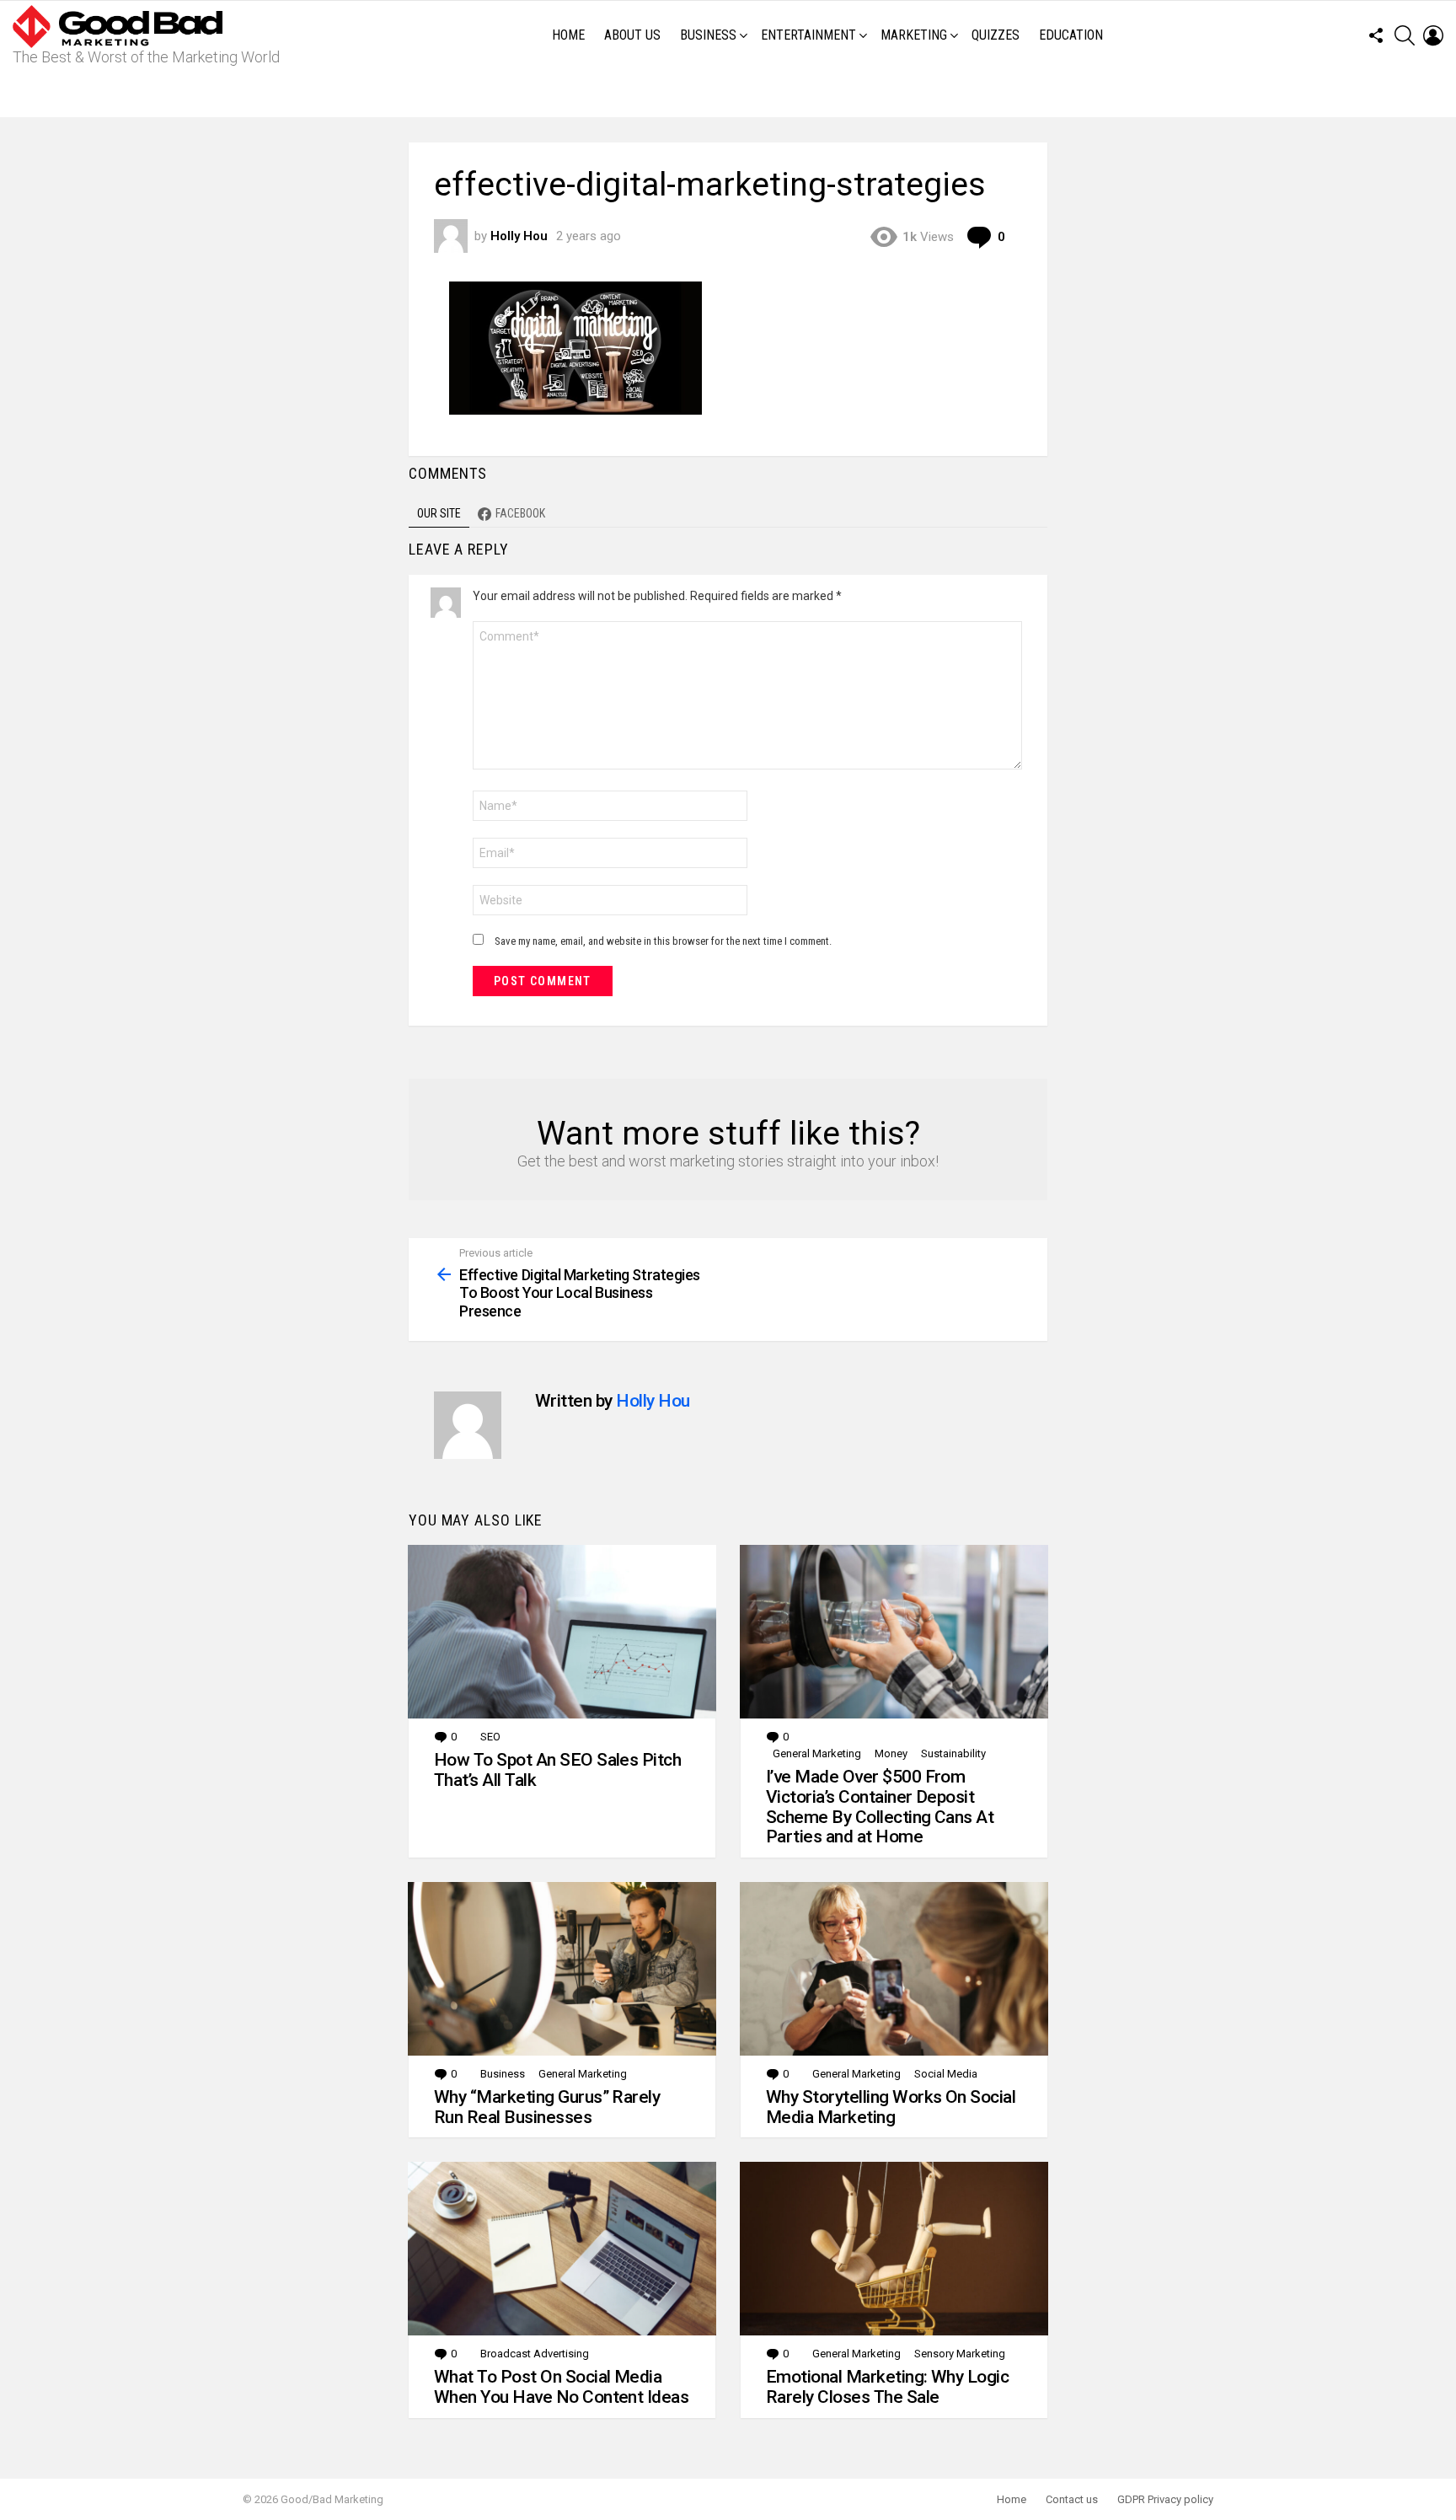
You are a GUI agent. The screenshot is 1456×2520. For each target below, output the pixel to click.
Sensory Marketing (960, 2354)
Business (708, 35)
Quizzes (996, 35)
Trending (732, 94)
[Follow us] (1376, 35)
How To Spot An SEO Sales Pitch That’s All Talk (557, 1770)
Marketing (914, 35)
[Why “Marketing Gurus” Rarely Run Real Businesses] (562, 1969)
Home (568, 35)
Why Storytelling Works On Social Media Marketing (891, 2107)
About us (632, 35)
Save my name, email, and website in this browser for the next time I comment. (663, 941)
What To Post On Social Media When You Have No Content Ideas (561, 2387)
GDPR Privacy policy (1165, 2499)
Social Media (946, 2074)
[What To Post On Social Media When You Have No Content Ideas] (562, 2249)
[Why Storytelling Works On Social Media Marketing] (894, 1969)
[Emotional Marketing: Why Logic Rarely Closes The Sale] (894, 2249)
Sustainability (953, 1753)
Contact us (1072, 2499)
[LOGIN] (1433, 35)
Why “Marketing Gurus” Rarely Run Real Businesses (547, 2107)
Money (891, 1753)
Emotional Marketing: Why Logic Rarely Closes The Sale (887, 2387)
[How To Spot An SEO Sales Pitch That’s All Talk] (562, 1632)
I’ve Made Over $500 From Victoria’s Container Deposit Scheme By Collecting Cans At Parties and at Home (880, 1807)
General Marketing (817, 1753)
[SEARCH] (1405, 35)
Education (1071, 35)
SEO (490, 1737)
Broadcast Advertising (535, 2354)
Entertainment (808, 35)
